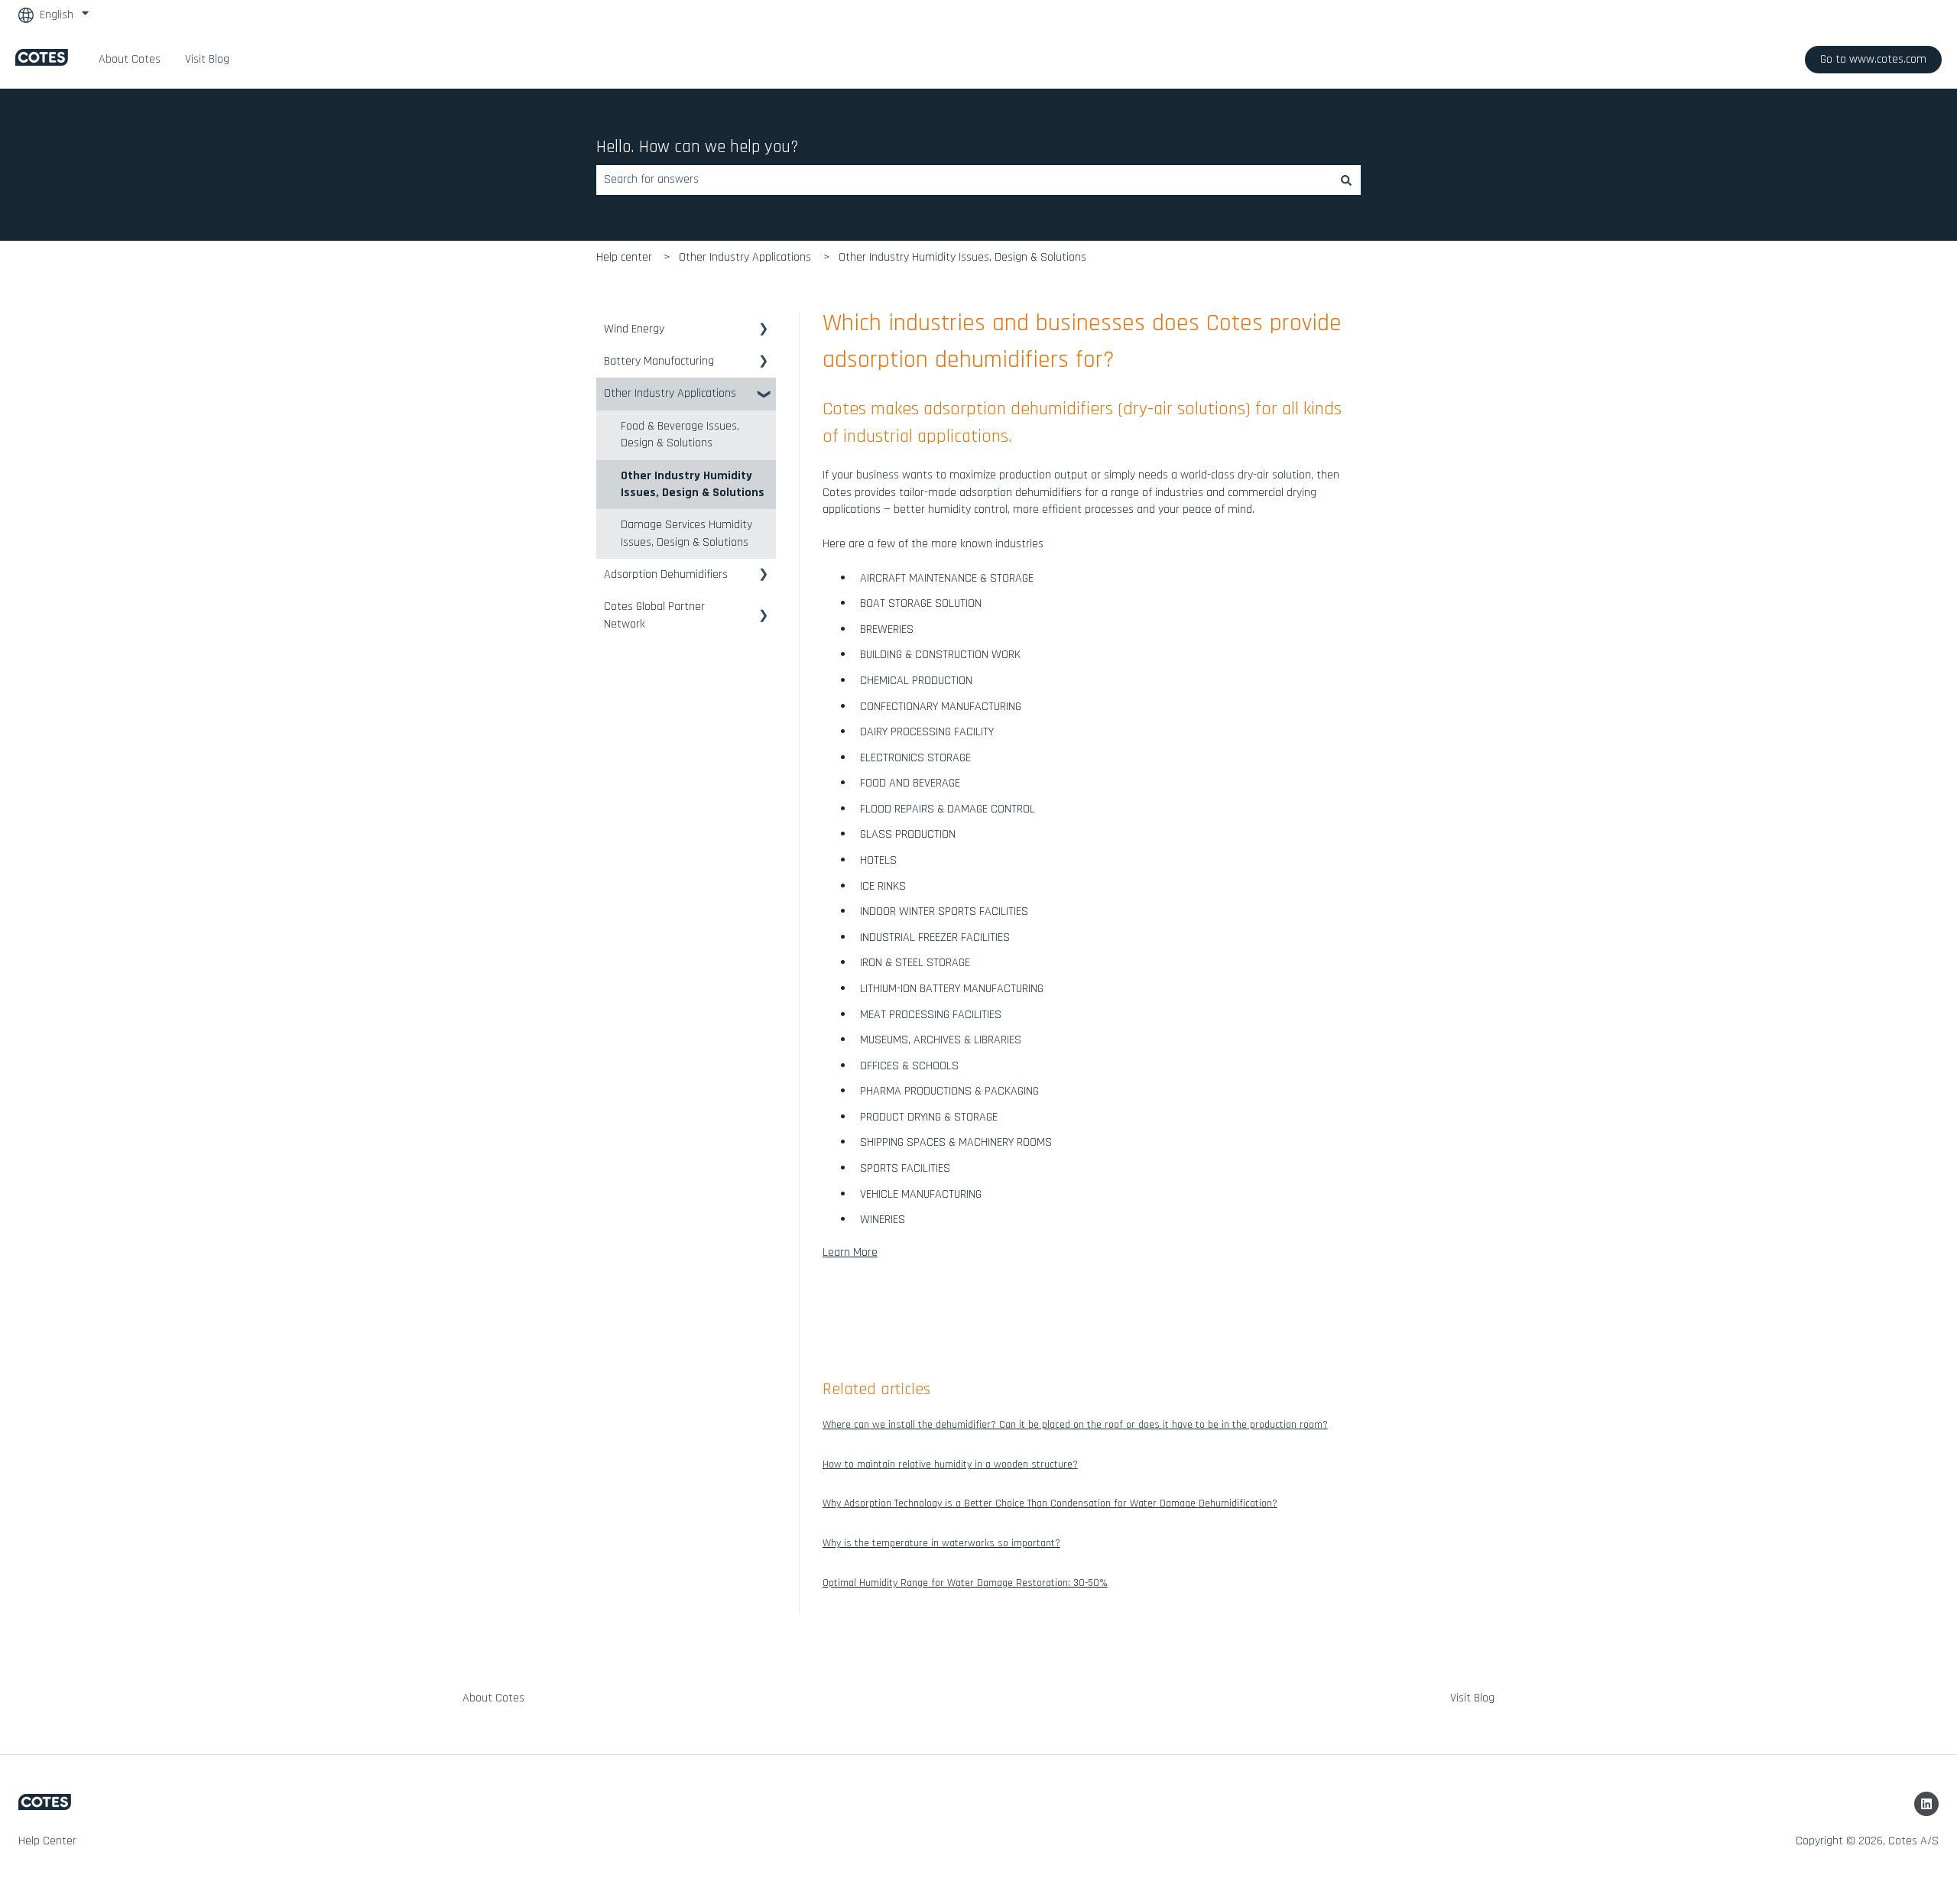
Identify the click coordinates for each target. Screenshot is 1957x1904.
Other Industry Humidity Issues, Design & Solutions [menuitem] (693, 484)
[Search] (1346, 180)
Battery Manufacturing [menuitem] (659, 361)
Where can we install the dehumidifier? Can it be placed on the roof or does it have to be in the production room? (1075, 1425)
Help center (624, 257)
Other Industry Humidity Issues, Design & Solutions (962, 257)
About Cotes (130, 59)
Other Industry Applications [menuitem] (670, 393)
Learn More (850, 1252)
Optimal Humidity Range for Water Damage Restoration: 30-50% (965, 1583)
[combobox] (964, 180)
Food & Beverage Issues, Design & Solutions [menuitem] (680, 435)
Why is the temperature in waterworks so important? (941, 1543)
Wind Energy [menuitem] (634, 329)
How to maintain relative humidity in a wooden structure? (950, 1464)
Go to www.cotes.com (1873, 59)
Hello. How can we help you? (698, 147)
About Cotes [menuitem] (493, 1698)
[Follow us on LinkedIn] (1926, 1804)
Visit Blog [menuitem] (1472, 1698)
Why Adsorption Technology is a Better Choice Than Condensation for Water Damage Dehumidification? (1050, 1503)
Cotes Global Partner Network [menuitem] (654, 615)
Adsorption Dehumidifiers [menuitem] (666, 574)
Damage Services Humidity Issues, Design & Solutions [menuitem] (686, 533)
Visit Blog (207, 59)
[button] (764, 331)
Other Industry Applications (745, 257)
